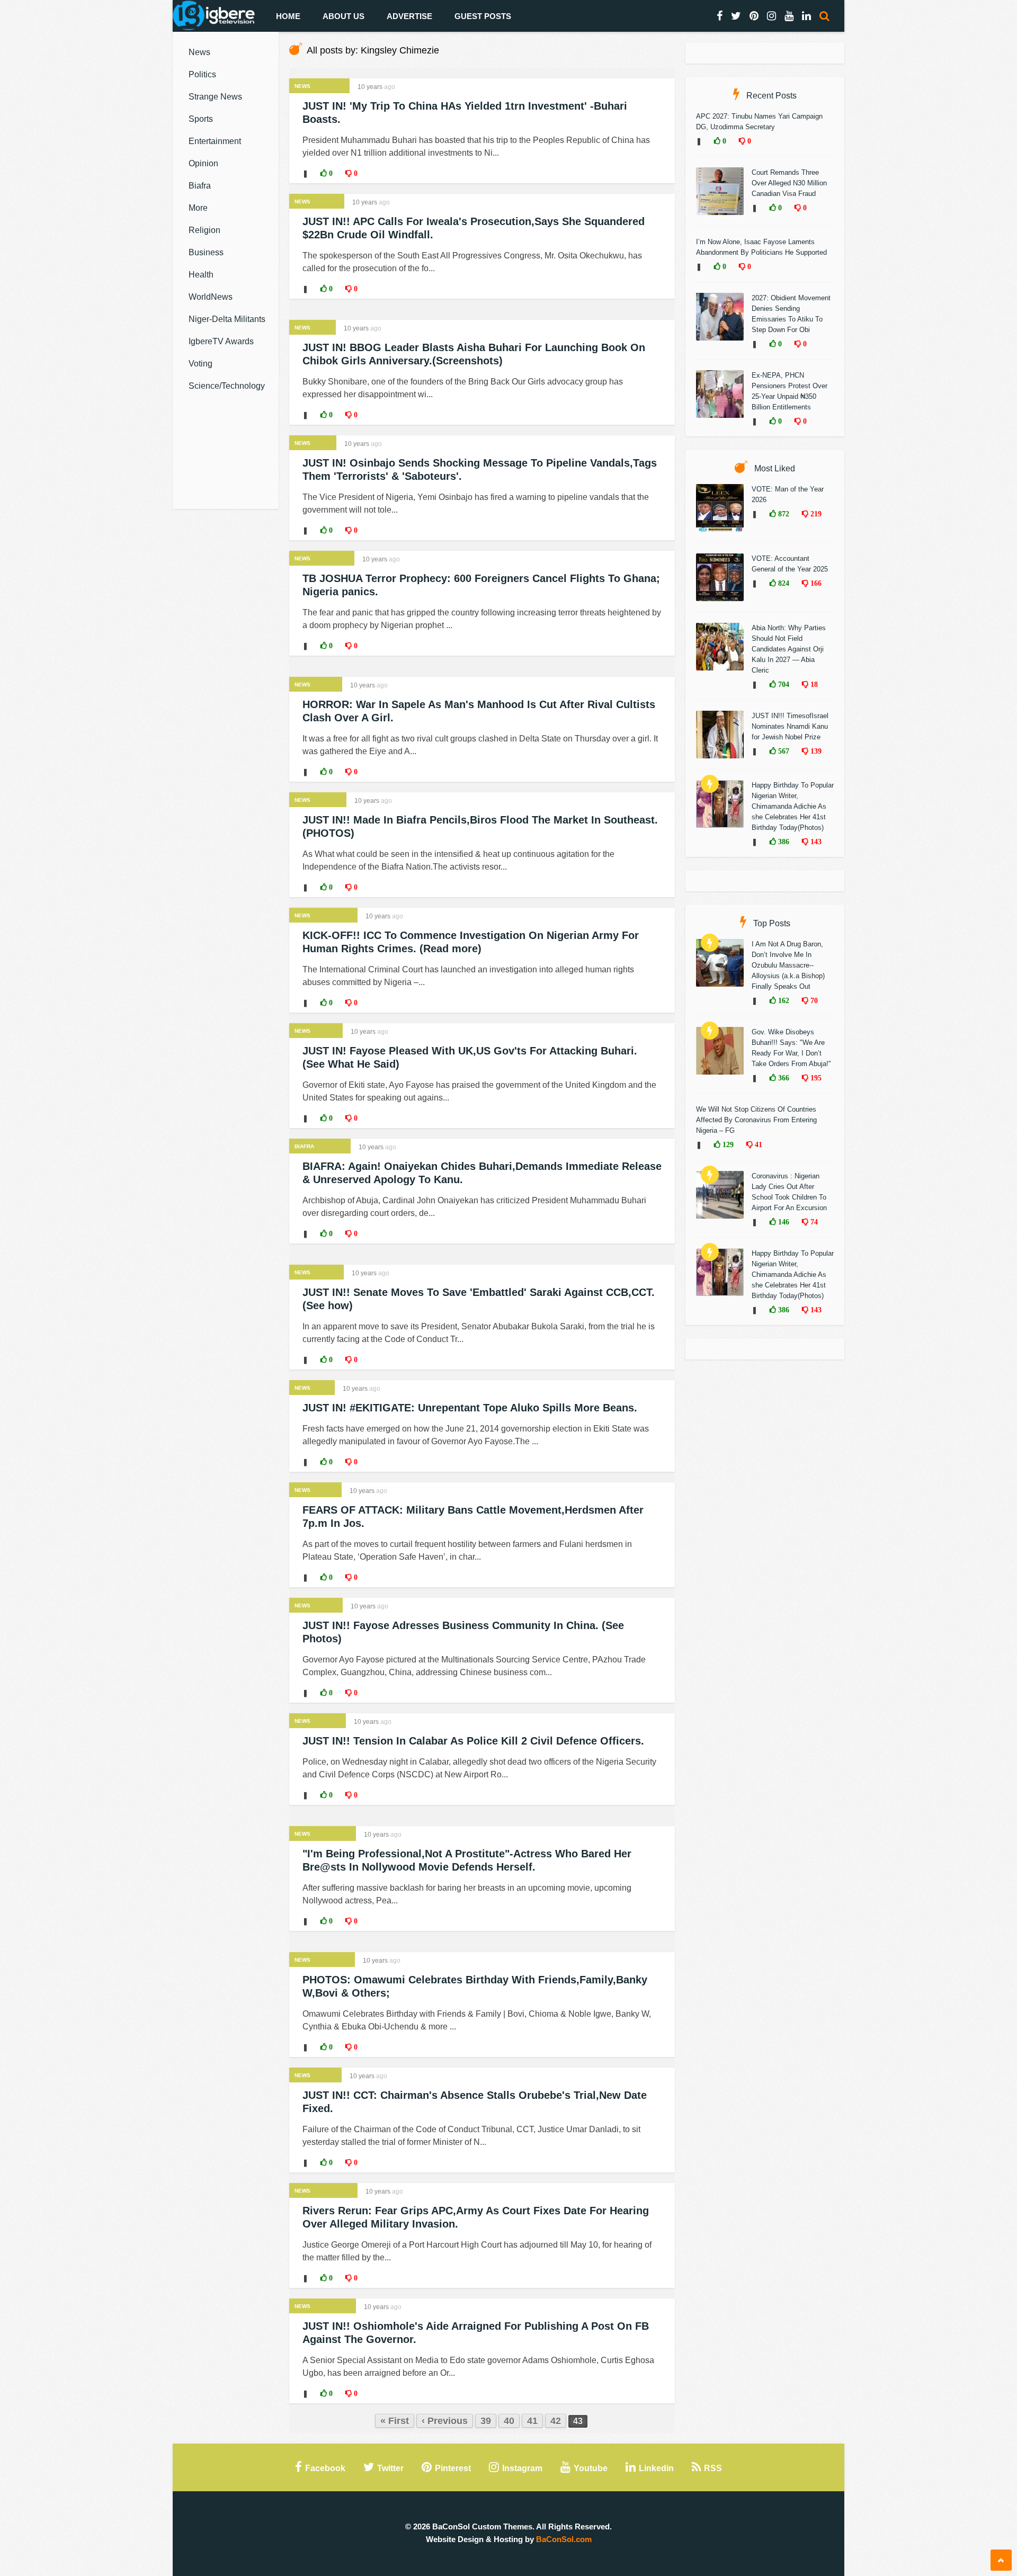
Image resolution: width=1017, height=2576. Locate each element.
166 (815, 583)
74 (813, 1222)
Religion (204, 230)
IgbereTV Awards (221, 341)
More (198, 208)
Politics (202, 74)
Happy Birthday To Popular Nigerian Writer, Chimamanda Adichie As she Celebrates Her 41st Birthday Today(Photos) (793, 806)
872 (783, 514)
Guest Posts (483, 16)
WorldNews (211, 297)
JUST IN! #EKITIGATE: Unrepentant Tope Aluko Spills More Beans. (470, 1408)
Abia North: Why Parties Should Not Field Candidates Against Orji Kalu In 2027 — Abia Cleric (789, 649)
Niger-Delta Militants (227, 319)
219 (815, 514)
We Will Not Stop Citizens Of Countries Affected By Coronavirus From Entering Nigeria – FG (756, 1120)
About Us (344, 16)
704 (783, 684)
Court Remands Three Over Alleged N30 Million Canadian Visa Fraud (789, 183)
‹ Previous (445, 2421)
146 (783, 1222)
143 (815, 842)
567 (783, 751)
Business (206, 252)
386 (783, 842)
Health (201, 275)
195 (815, 1078)
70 (813, 1000)
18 (813, 684)
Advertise (409, 16)
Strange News (215, 97)
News (199, 52)
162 (783, 1000)
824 (783, 583)
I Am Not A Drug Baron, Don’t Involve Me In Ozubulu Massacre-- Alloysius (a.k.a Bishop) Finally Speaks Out (788, 965)
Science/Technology (227, 386)
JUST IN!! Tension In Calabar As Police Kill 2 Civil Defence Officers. (473, 1741)
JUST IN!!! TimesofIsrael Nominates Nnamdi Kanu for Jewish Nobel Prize (790, 726)
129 (727, 1144)
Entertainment (215, 141)
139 (815, 751)
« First (395, 2421)
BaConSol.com (564, 2539)
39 (486, 2421)
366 (783, 1078)
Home (288, 16)
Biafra (200, 186)
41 (532, 2421)
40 (509, 2421)
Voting (200, 364)
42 (556, 2421)
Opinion (203, 163)
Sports (201, 119)
